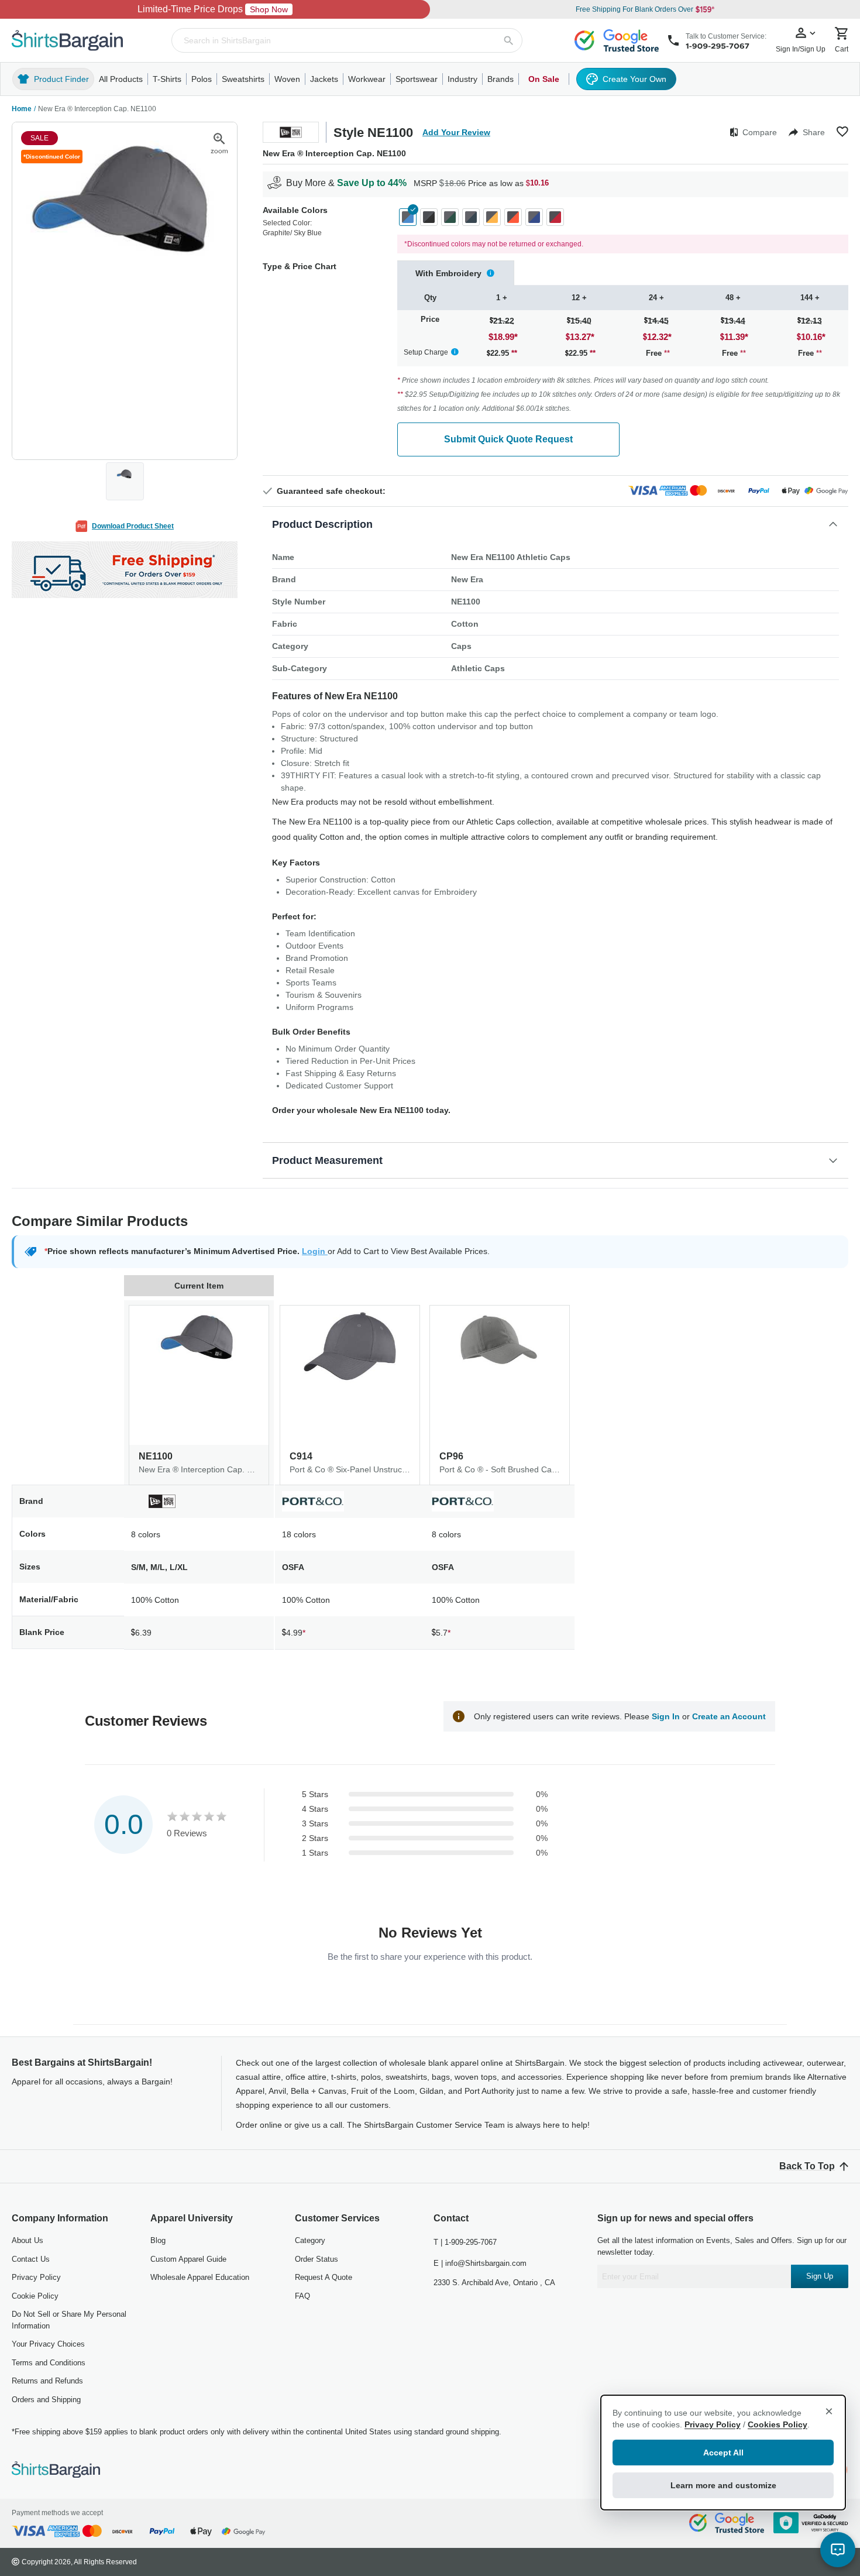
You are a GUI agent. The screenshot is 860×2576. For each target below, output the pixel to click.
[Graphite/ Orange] (513, 217)
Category (310, 2240)
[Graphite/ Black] (429, 217)
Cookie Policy (35, 2296)
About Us (27, 2240)
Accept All (723, 2453)
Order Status (317, 2259)
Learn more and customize (723, 2485)
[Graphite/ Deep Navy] (471, 217)
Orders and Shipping (46, 2400)
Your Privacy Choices (48, 2344)
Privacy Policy (36, 2277)
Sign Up (820, 2276)
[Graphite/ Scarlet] (555, 217)
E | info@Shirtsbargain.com (480, 2263)
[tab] (456, 273)
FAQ (302, 2296)
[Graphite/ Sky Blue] (408, 217)
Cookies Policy (778, 2424)
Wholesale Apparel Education (200, 2277)
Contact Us (31, 2259)
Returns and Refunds (47, 2381)
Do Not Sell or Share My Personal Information (69, 2320)
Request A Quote (324, 2277)
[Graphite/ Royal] (534, 217)
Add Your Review (456, 132)
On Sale (544, 79)
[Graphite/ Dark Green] (450, 217)
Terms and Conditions (49, 2363)
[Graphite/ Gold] (492, 217)
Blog (158, 2240)
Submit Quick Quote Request (508, 439)
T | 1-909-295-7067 (465, 2242)
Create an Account (729, 1716)
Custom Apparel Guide (188, 2259)
